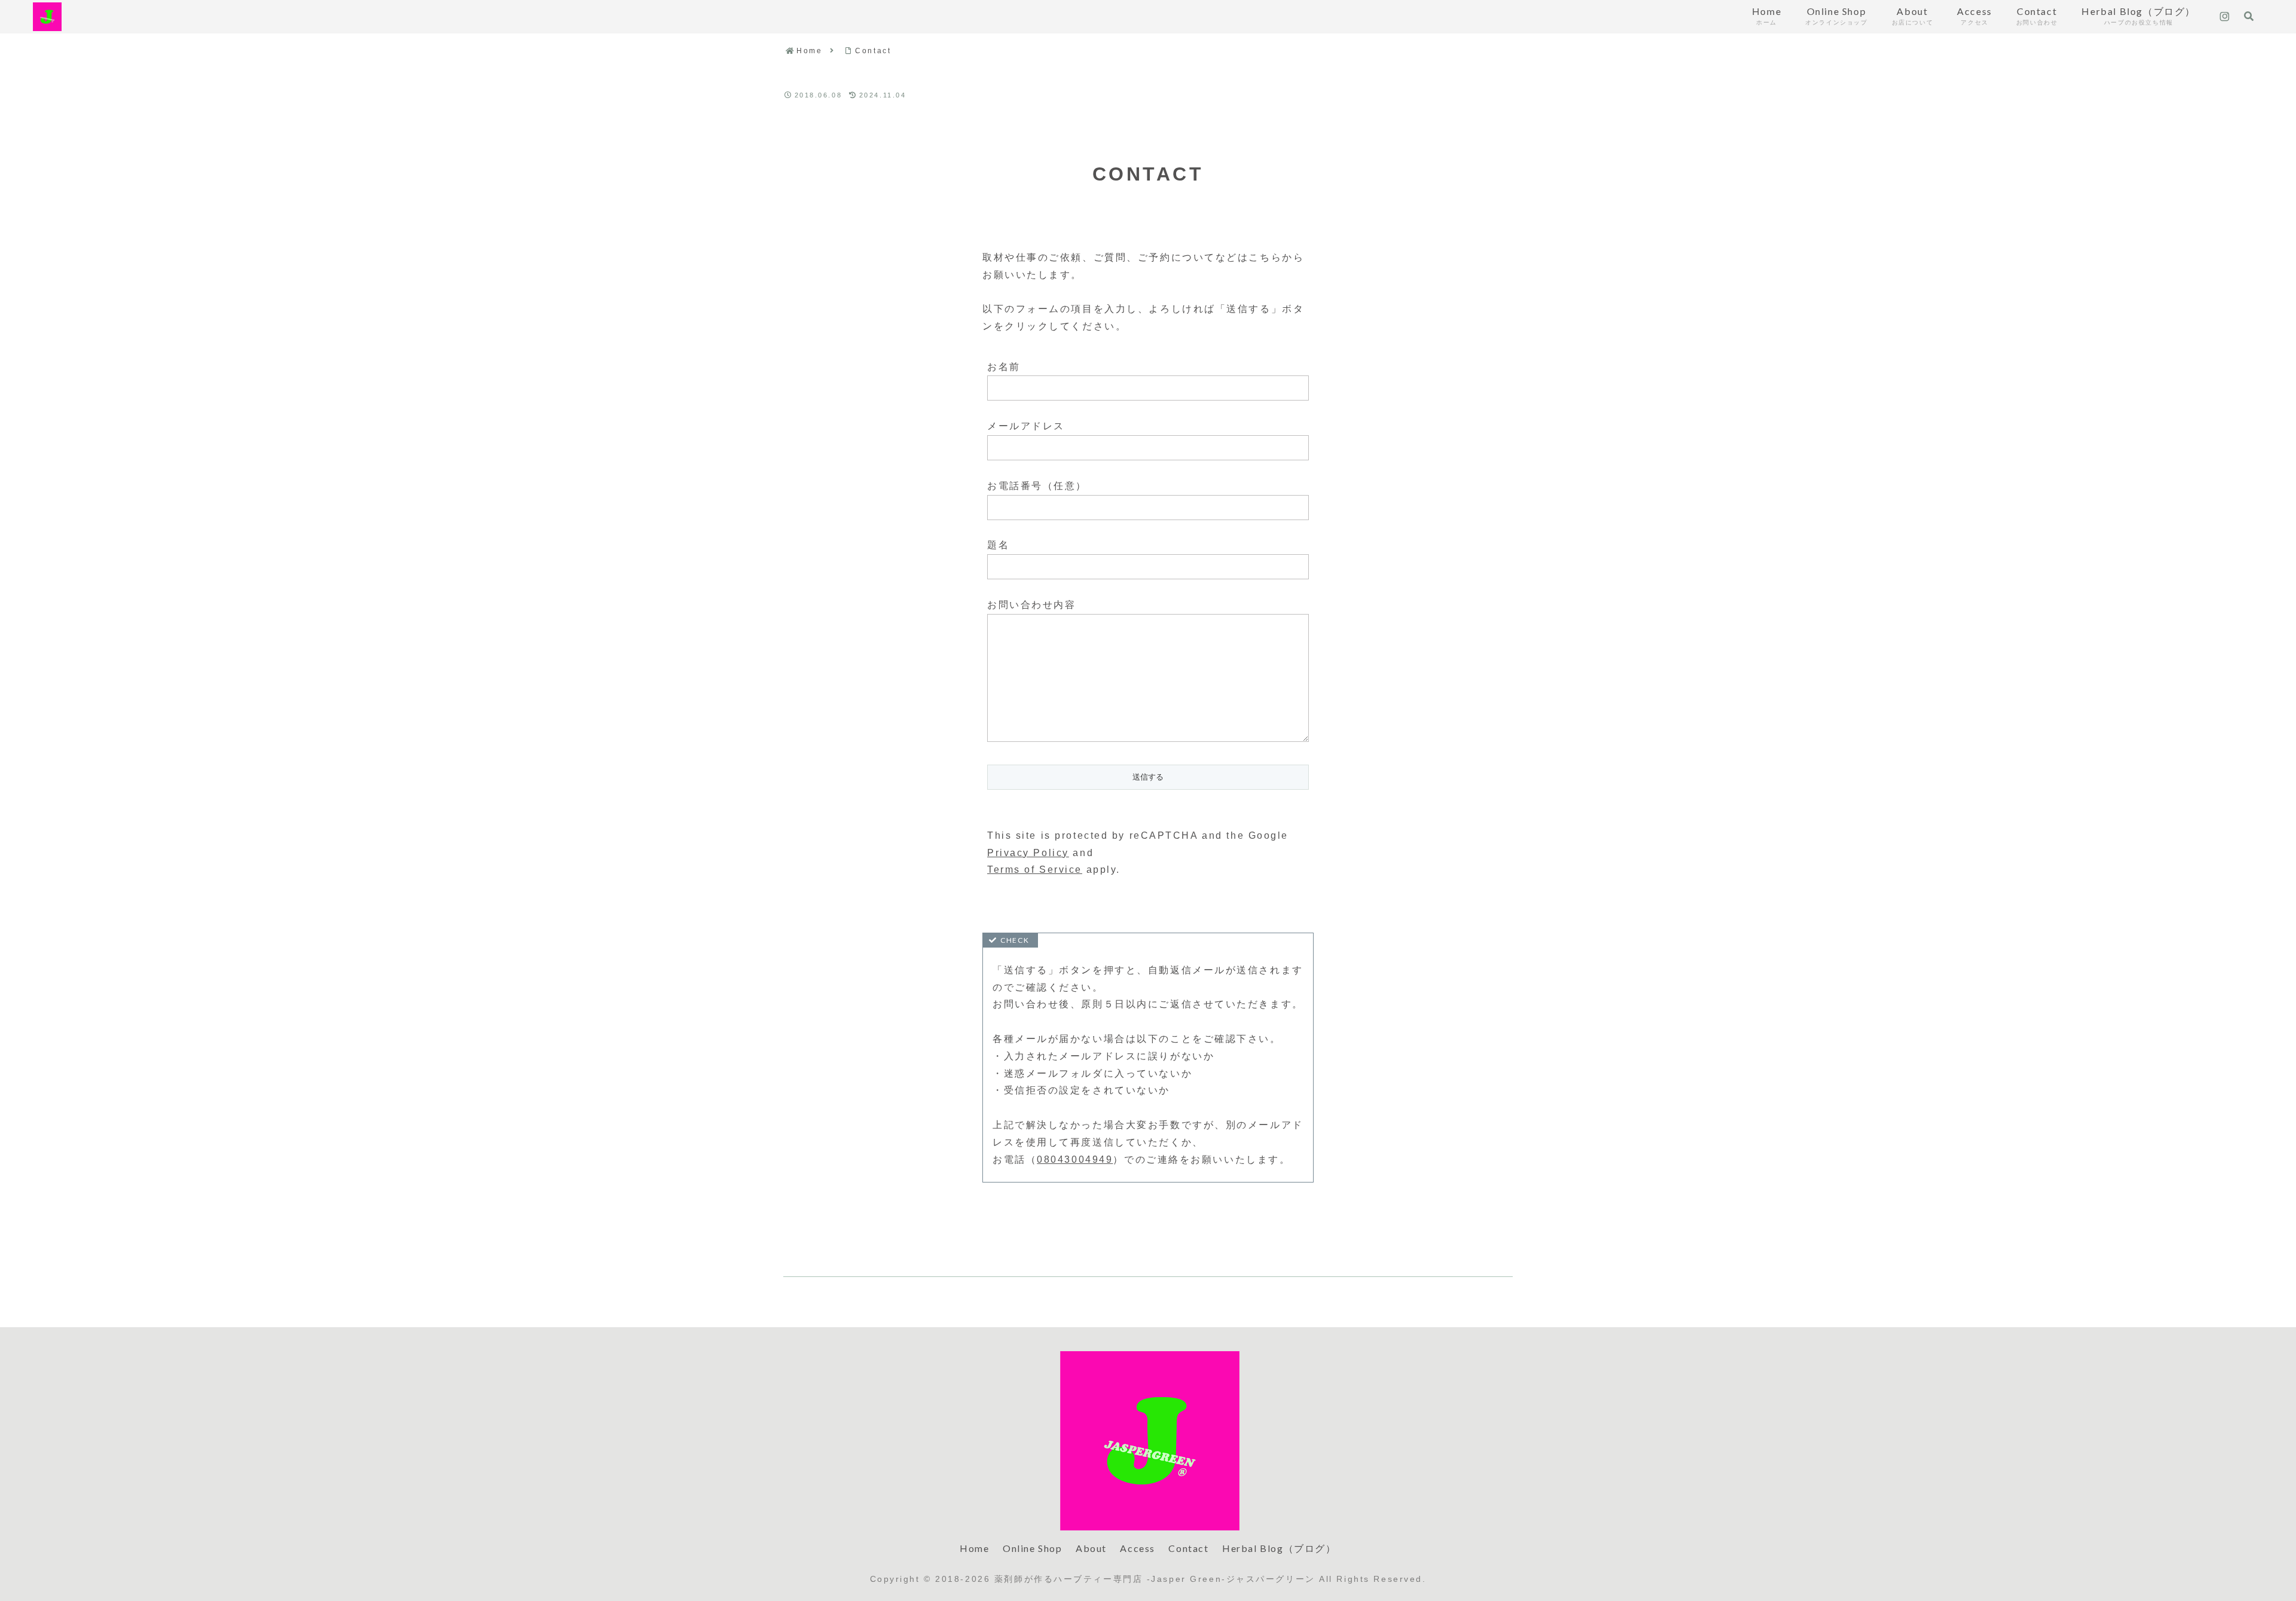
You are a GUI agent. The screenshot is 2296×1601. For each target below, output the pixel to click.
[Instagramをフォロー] (2225, 17)
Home (974, 1548)
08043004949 (1075, 1159)
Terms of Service (1035, 870)
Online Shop (1033, 1548)
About (1091, 1548)
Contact (1188, 1548)
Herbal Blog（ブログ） (1279, 1548)
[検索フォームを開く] (2249, 16)
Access (1138, 1548)
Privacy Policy (1028, 853)
